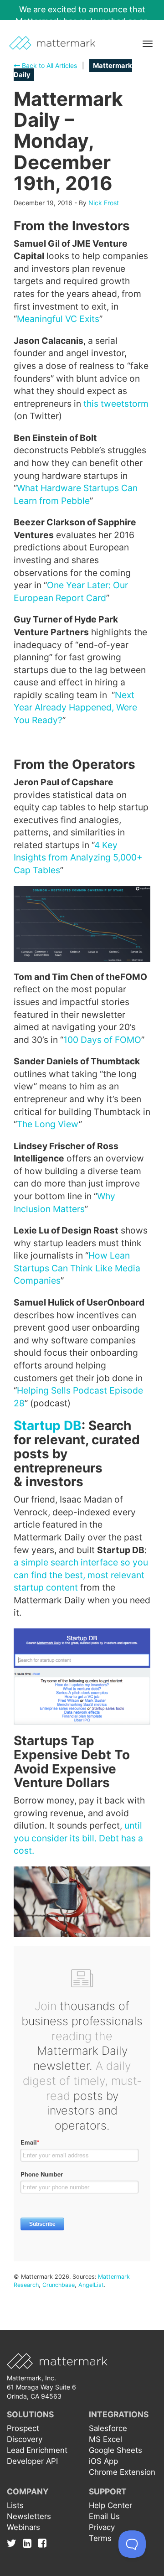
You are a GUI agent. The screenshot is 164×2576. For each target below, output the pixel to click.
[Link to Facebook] (42, 2543)
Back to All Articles (49, 65)
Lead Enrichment (37, 2450)
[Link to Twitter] (14, 2543)
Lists (15, 2505)
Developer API (32, 2461)
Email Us (104, 2516)
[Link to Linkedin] (29, 2543)
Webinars (23, 2527)
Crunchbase (59, 2285)
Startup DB (48, 1425)
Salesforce (108, 2428)
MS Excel (105, 2439)
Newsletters (29, 2516)
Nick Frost (104, 203)
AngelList (91, 2285)
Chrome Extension (122, 2472)
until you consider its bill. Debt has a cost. (78, 1838)
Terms (100, 2538)
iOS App (103, 2461)
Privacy (102, 2527)
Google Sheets (115, 2450)
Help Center (110, 2505)
